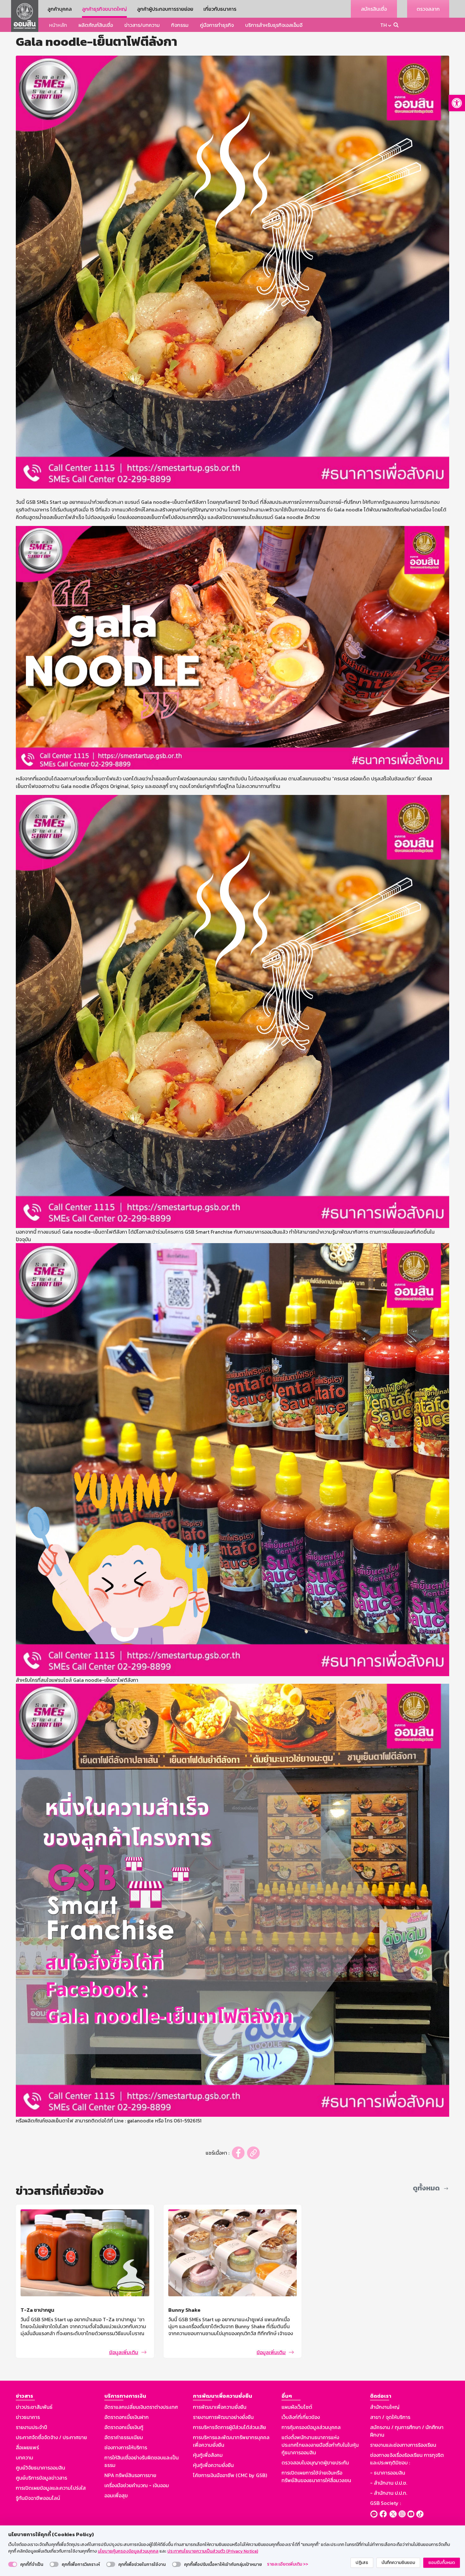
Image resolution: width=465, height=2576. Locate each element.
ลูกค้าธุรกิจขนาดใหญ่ (104, 9)
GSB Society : (385, 2503)
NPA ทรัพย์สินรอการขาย (130, 2475)
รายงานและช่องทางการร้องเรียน (403, 2445)
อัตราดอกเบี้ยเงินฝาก (127, 2417)
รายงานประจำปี (31, 2427)
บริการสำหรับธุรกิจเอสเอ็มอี (274, 25)
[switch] (13, 2564)
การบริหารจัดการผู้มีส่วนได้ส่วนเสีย (229, 2427)
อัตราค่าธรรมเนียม (124, 2437)
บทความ (25, 2457)
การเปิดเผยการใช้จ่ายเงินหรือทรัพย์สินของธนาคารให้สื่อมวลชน (316, 2476)
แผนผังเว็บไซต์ (297, 2407)
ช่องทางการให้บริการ (126, 2447)
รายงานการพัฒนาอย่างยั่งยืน (223, 2417)
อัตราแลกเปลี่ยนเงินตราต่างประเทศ (141, 2407)
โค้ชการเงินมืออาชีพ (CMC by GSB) (230, 2475)
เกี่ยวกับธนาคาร (220, 9)
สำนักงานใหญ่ (385, 2407)
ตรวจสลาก (428, 9)
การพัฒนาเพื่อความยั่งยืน (220, 2407)
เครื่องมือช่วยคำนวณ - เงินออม (137, 2485)
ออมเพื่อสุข (116, 2495)
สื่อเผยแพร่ (27, 2447)
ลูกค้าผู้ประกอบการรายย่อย (165, 9)
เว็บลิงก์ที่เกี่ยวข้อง (301, 2417)
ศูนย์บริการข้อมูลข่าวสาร (41, 2478)
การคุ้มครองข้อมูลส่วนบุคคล (311, 2427)
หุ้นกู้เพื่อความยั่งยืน (213, 2465)
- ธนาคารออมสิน (388, 2473)
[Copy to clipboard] (253, 2153)
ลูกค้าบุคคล (60, 9)
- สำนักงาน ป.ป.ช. (389, 2483)
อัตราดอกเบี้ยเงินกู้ (124, 2427)
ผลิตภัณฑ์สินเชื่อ (96, 25)
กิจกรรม (180, 25)
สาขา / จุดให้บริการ (390, 2417)
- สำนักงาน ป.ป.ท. (389, 2493)
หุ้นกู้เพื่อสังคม (208, 2455)
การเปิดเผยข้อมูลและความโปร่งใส (51, 2488)
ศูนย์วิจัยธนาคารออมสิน (40, 2468)
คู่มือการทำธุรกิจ (217, 25)
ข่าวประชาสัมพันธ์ (34, 2407)
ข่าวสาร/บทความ (142, 25)
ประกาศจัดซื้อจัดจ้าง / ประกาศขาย (51, 2437)
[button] (457, 103)
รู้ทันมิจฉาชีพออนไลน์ (38, 2498)
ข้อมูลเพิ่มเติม (124, 2352)
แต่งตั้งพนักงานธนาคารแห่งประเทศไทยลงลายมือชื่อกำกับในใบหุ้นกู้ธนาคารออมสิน (320, 2445)
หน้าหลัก (58, 25)
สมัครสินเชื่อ (374, 9)
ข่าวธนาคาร (28, 2417)
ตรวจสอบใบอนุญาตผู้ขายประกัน (315, 2463)
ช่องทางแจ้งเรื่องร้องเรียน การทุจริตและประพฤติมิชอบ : (407, 2459)
